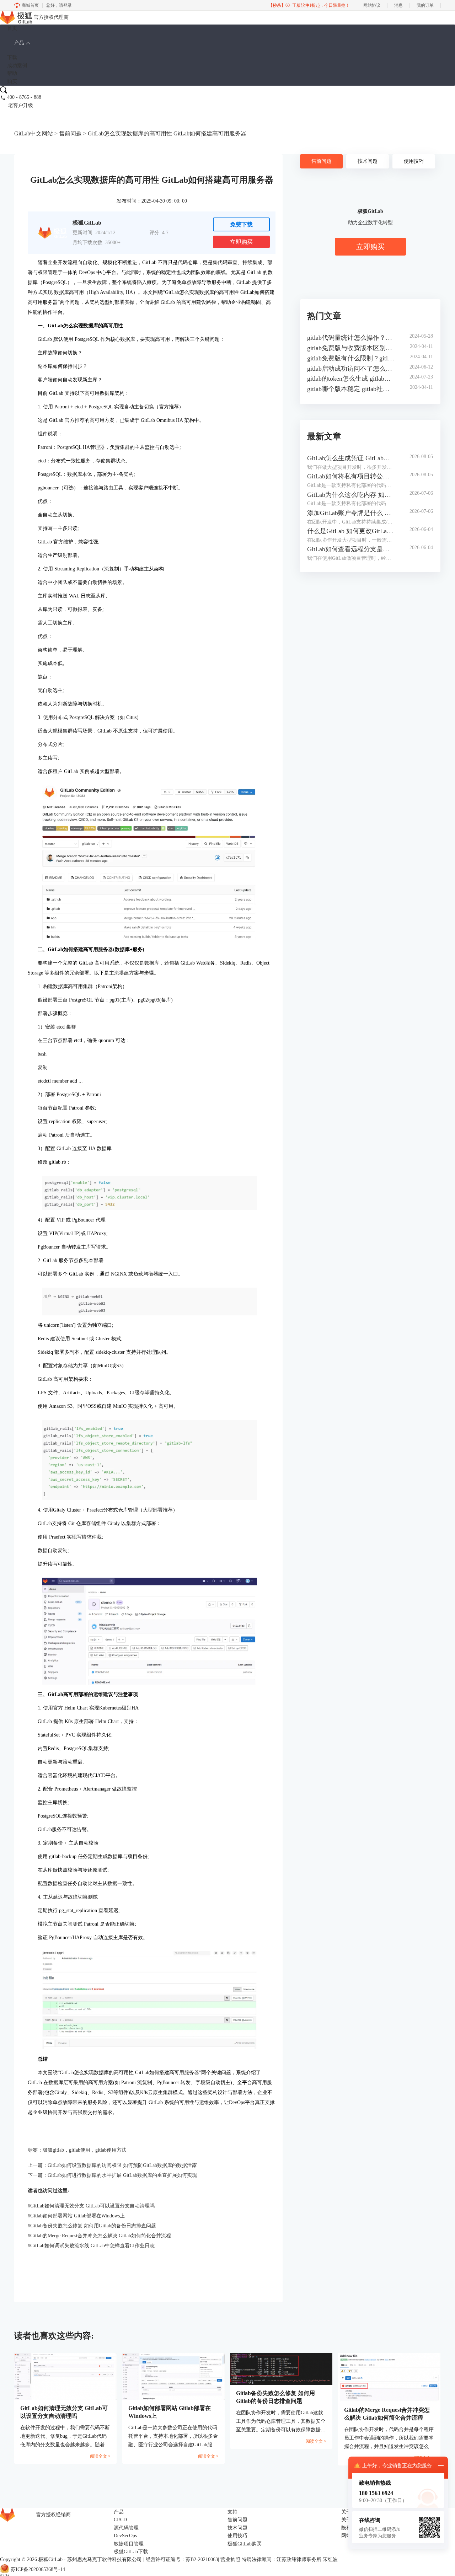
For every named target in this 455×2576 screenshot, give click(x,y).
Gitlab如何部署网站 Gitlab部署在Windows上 (76, 2216)
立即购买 (241, 242)
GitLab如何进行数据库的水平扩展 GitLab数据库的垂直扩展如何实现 (122, 2175)
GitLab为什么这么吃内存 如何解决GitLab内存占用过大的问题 (351, 495)
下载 (12, 57)
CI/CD (120, 2520)
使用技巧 (414, 161)
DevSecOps (125, 2536)
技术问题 (368, 161)
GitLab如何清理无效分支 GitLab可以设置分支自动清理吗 (91, 2206)
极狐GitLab (50, 2559)
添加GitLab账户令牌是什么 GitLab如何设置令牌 (351, 513)
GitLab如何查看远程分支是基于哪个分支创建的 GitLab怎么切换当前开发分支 (351, 549)
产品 (19, 43)
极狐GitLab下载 (131, 2552)
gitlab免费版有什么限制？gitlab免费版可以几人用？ (351, 358)
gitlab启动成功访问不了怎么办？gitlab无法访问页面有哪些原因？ (351, 369)
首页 (12, 28)
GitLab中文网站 (34, 133)
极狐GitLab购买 (245, 2544)
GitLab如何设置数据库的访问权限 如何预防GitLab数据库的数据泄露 (122, 2165)
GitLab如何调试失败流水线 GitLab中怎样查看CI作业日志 (91, 2246)
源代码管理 (126, 2528)
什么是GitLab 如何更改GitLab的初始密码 (351, 531)
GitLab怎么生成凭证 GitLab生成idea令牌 (351, 458)
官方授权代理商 (51, 17)
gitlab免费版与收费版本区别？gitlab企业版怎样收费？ (351, 348)
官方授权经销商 (53, 2515)
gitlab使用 (80, 2150)
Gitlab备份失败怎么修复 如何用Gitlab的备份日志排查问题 (92, 2226)
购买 (12, 82)
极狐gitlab (53, 2150)
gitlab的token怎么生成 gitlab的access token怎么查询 (351, 379)
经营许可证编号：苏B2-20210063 (182, 2559)
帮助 (12, 73)
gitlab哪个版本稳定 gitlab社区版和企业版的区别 (351, 389)
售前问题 (70, 133)
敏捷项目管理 (129, 2544)
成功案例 (17, 66)
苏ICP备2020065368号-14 (38, 2569)
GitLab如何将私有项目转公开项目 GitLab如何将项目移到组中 (351, 476)
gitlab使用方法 (111, 2150)
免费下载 (241, 224)
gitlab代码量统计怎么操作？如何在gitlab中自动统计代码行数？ (351, 338)
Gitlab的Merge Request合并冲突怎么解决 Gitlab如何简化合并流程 (99, 2236)
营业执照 (230, 2559)
